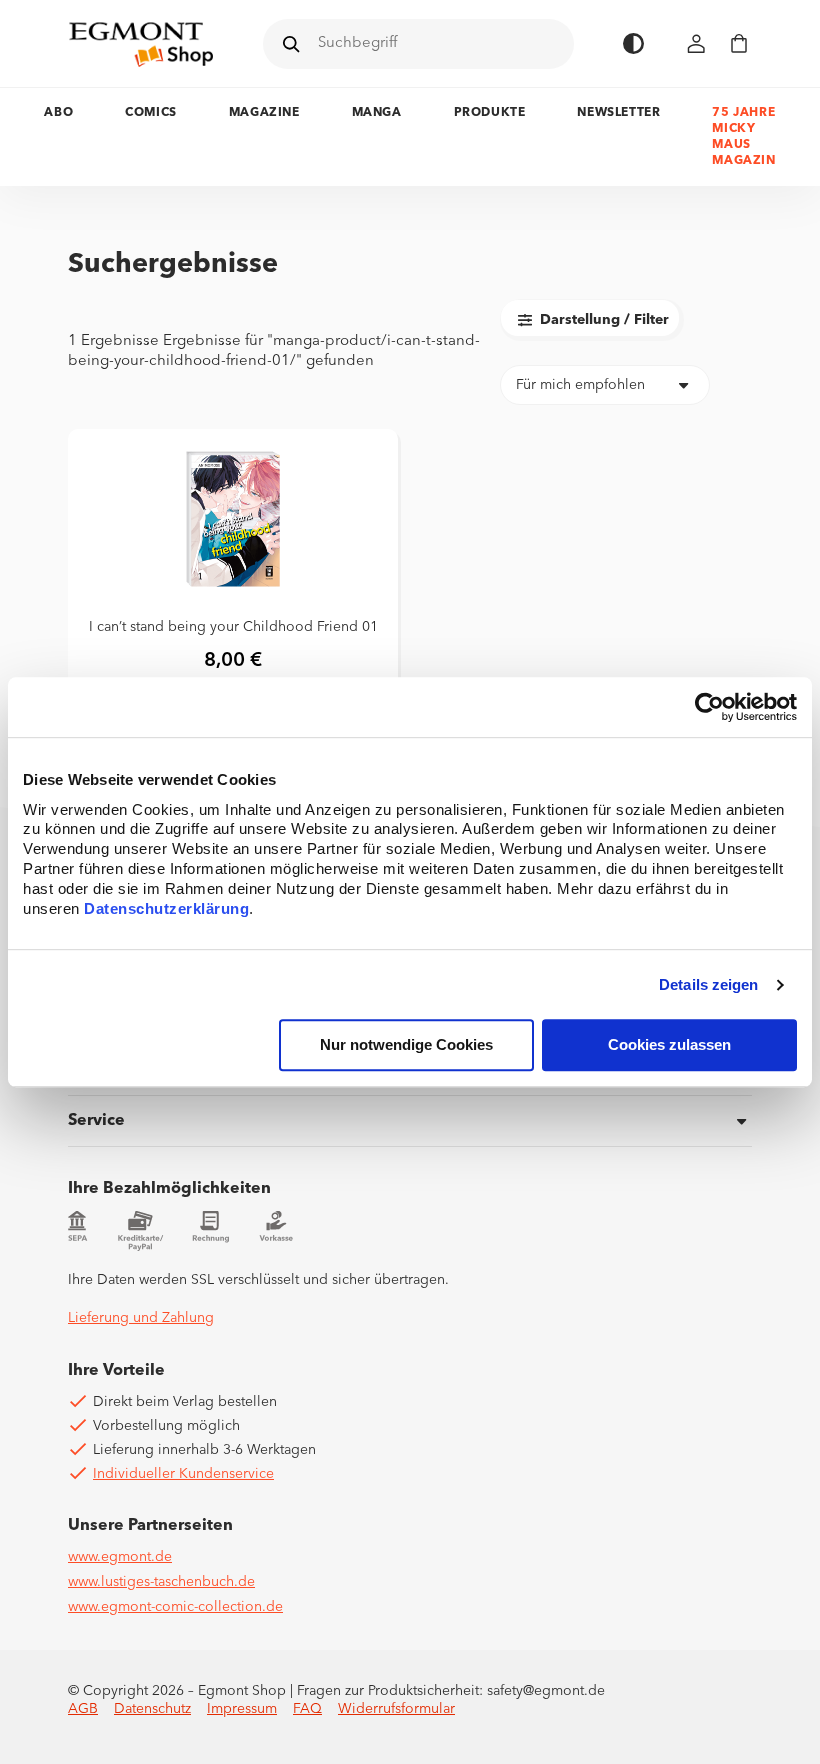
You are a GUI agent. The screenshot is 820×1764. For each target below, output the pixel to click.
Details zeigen (708, 984)
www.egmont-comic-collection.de (175, 1607)
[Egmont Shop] (141, 44)
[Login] (697, 43)
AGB (83, 1709)
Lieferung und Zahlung (141, 1318)
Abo (58, 113)
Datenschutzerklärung (166, 909)
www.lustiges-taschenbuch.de (161, 1582)
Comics (151, 113)
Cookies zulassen (669, 1045)
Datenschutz (152, 1709)
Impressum (242, 1709)
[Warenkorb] (739, 43)
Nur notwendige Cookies (406, 1045)
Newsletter (618, 113)
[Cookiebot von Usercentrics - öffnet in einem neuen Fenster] (709, 707)
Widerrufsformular (396, 1709)
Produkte (490, 113)
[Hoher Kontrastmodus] (633, 43)
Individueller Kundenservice (183, 1474)
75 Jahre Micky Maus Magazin (743, 137)
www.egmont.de (120, 1557)
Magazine (264, 113)
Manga (377, 113)
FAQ (307, 1709)
